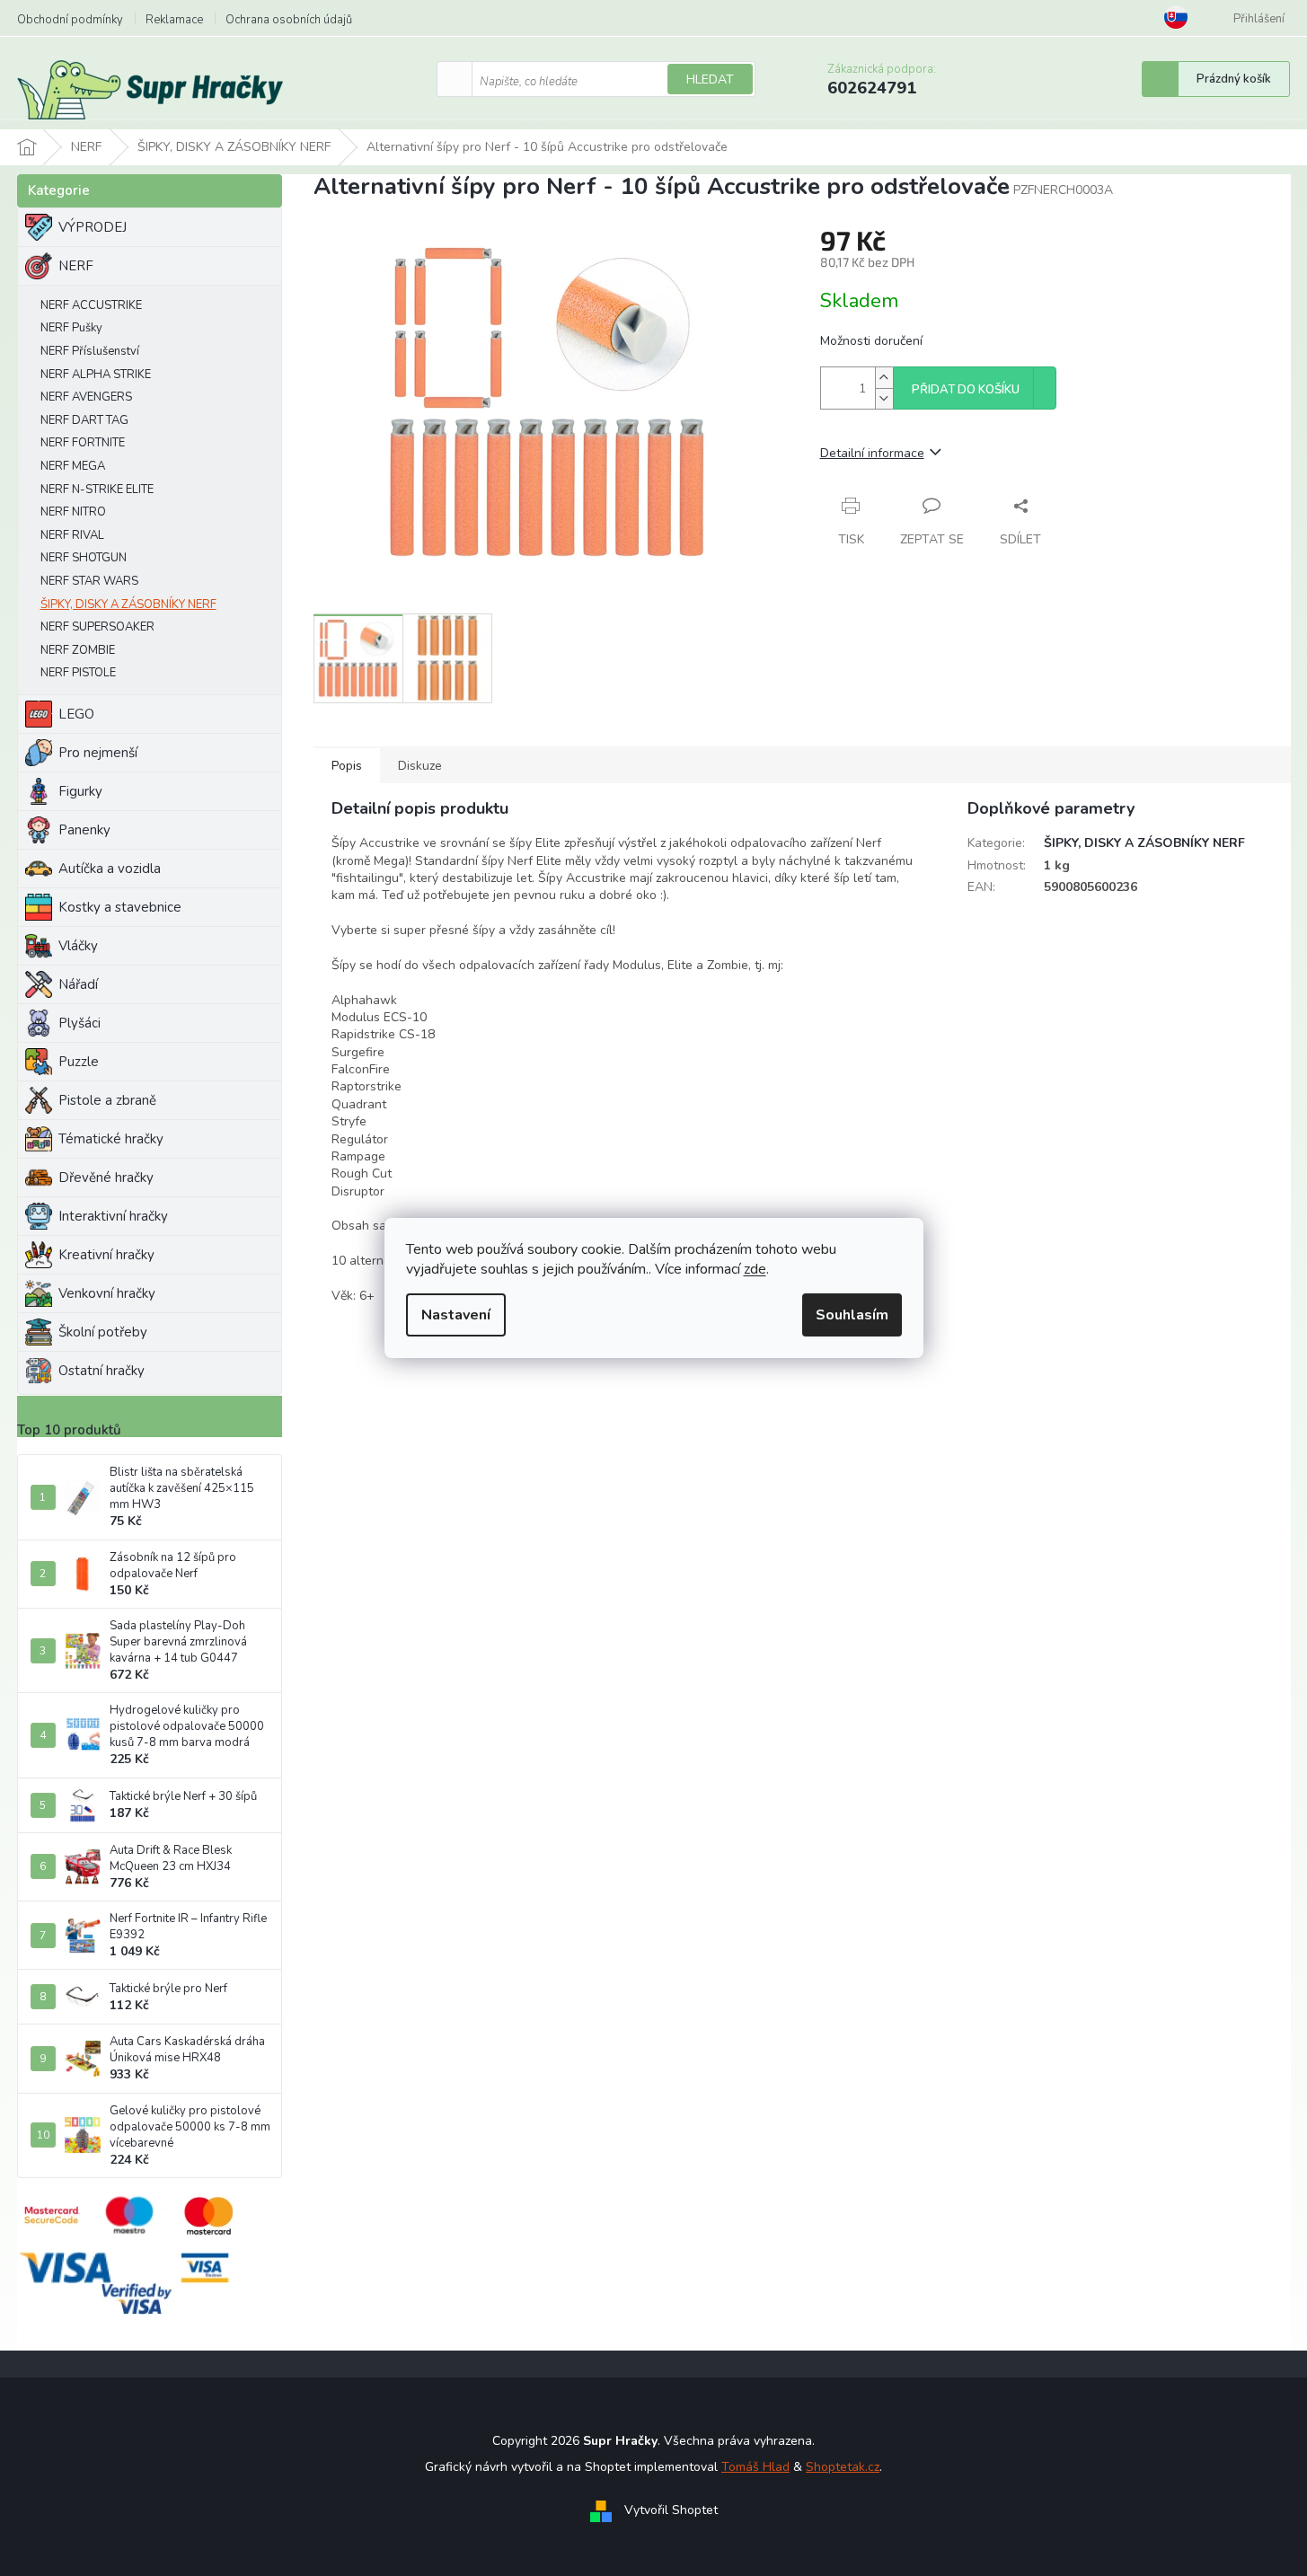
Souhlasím (852, 1315)
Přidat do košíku (966, 390)
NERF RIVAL (72, 535)
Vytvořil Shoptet (671, 2511)
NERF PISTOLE (78, 673)
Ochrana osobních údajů (289, 20)
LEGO (76, 714)
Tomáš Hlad (755, 2467)
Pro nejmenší (98, 753)
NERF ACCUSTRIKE (91, 305)
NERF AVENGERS (86, 397)
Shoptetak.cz (843, 2467)
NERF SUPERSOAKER (97, 627)
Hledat (710, 79)
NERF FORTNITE (83, 443)
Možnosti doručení (871, 341)
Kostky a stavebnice (120, 907)
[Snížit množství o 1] (884, 398)
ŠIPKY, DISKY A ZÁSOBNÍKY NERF (128, 604)
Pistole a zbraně (107, 1100)
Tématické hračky (111, 1139)
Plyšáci (79, 1023)
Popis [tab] (347, 766)
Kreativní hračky (106, 1255)
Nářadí (78, 984)
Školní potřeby (103, 1332)
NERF (76, 266)
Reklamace (174, 20)
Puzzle (79, 1062)
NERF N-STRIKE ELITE (97, 490)
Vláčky (78, 946)
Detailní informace (872, 453)
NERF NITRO (73, 512)
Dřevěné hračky (106, 1178)
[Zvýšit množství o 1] (884, 378)
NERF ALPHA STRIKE (96, 375)
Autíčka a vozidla (110, 869)
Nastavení (456, 1315)
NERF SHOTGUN (84, 558)
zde (755, 1269)
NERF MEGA (73, 466)
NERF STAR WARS (89, 581)
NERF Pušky (71, 328)
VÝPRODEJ (93, 227)
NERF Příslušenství (90, 351)
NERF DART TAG (84, 420)
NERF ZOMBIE (78, 650)
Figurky (80, 791)
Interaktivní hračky (113, 1216)
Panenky (84, 830)
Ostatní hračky (102, 1371)
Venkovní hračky (107, 1293)
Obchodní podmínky (70, 20)
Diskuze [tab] (420, 766)
